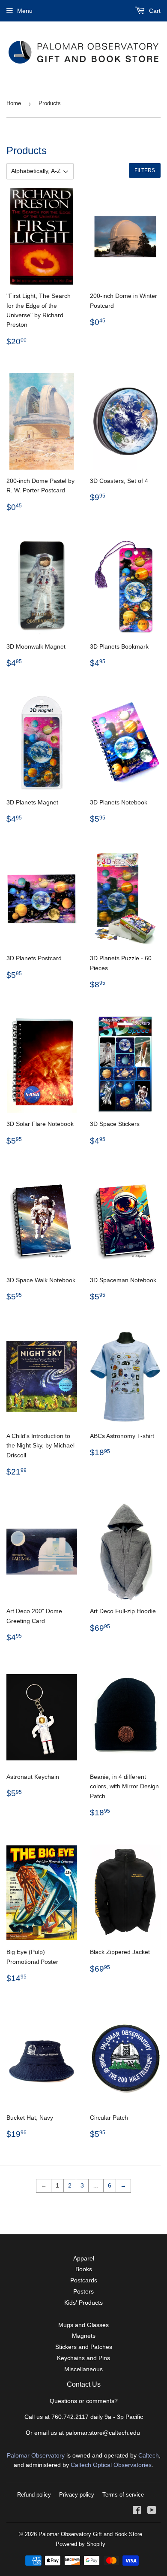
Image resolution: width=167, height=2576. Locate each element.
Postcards (84, 2280)
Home (14, 103)
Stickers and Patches (84, 2347)
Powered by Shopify (81, 2544)
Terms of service (123, 2495)
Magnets (84, 2336)
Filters (145, 170)
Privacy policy (77, 2495)
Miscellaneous (83, 2369)
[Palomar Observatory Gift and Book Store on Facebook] (137, 2511)
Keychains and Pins (83, 2358)
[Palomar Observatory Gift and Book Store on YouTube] (152, 2511)
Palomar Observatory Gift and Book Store (90, 2534)
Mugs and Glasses (83, 2325)
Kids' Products (83, 2303)
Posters (83, 2291)
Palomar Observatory (36, 2455)
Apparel (84, 2258)
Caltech (149, 2455)
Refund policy (34, 2495)
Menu (25, 11)
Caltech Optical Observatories (111, 2465)
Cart (154, 11)
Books (84, 2269)
